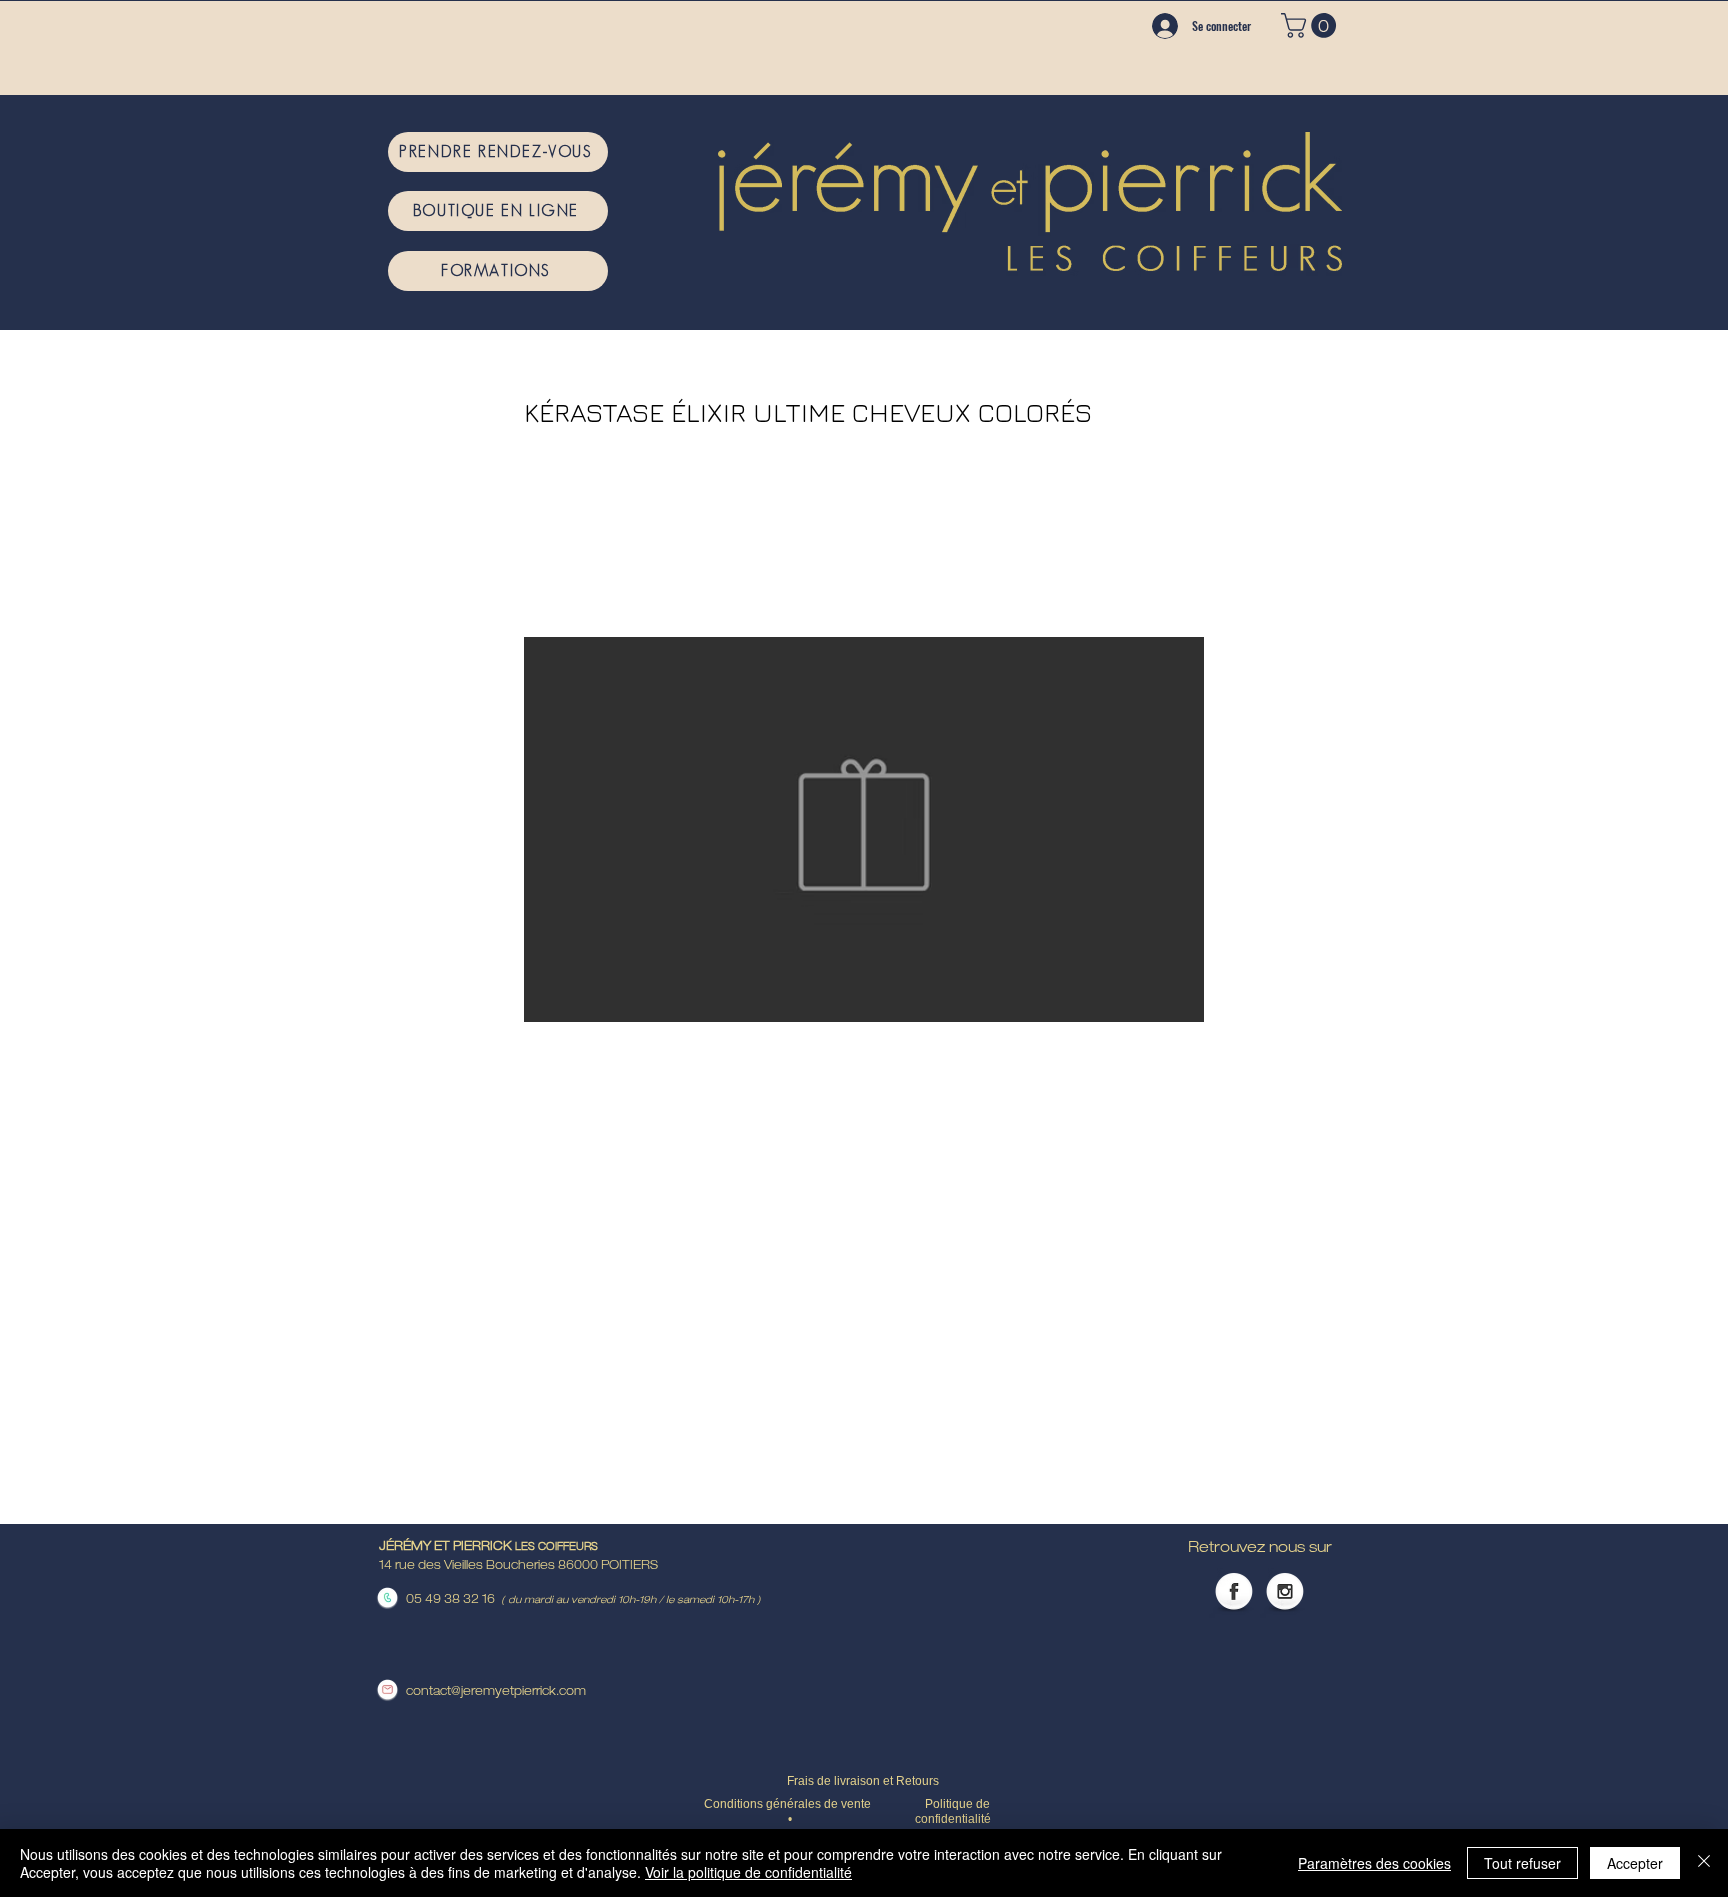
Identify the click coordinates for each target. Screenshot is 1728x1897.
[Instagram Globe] (1285, 1593)
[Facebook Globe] (1234, 1593)
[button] (1311, 25)
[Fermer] (1704, 1863)
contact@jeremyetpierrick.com (496, 1692)
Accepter (1635, 1863)
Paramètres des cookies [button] (1374, 1863)
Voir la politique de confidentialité (748, 1872)
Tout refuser (1522, 1863)
